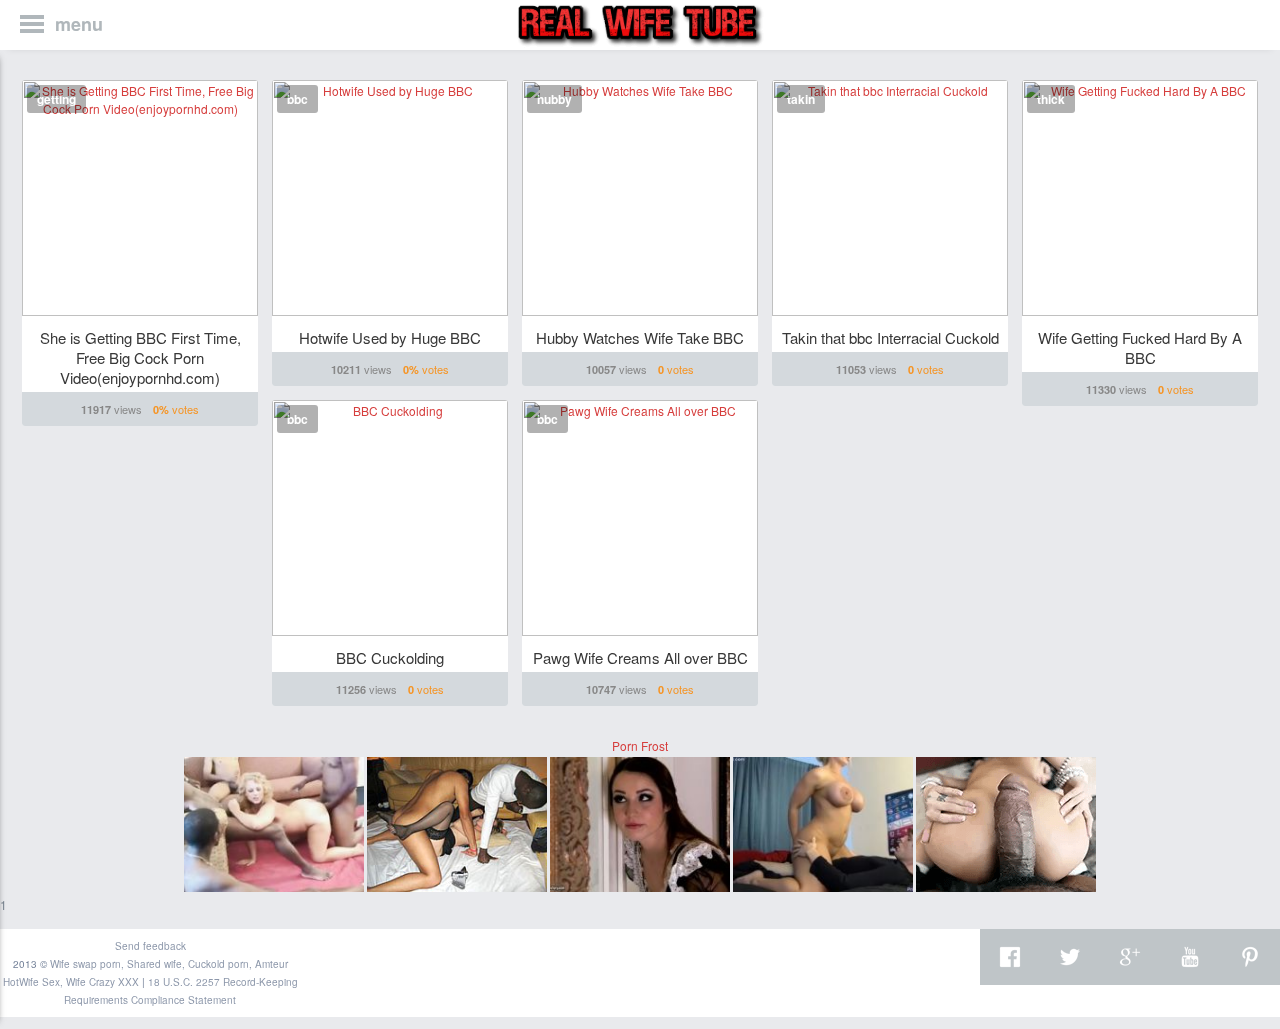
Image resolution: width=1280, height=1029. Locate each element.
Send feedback (150, 946)
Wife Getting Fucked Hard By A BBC (1140, 347)
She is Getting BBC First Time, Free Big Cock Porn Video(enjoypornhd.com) (140, 357)
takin (801, 99)
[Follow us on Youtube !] (1190, 957)
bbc (297, 99)
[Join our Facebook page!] (1010, 957)
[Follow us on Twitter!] (1070, 957)
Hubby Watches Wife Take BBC (640, 337)
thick (1051, 99)
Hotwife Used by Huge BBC (390, 337)
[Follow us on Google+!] (1130, 957)
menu (79, 24)
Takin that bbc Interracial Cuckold (890, 337)
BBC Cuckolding (390, 657)
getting (56, 99)
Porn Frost (640, 745)
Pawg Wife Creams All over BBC (640, 657)
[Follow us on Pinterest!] (1250, 957)
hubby (554, 99)
